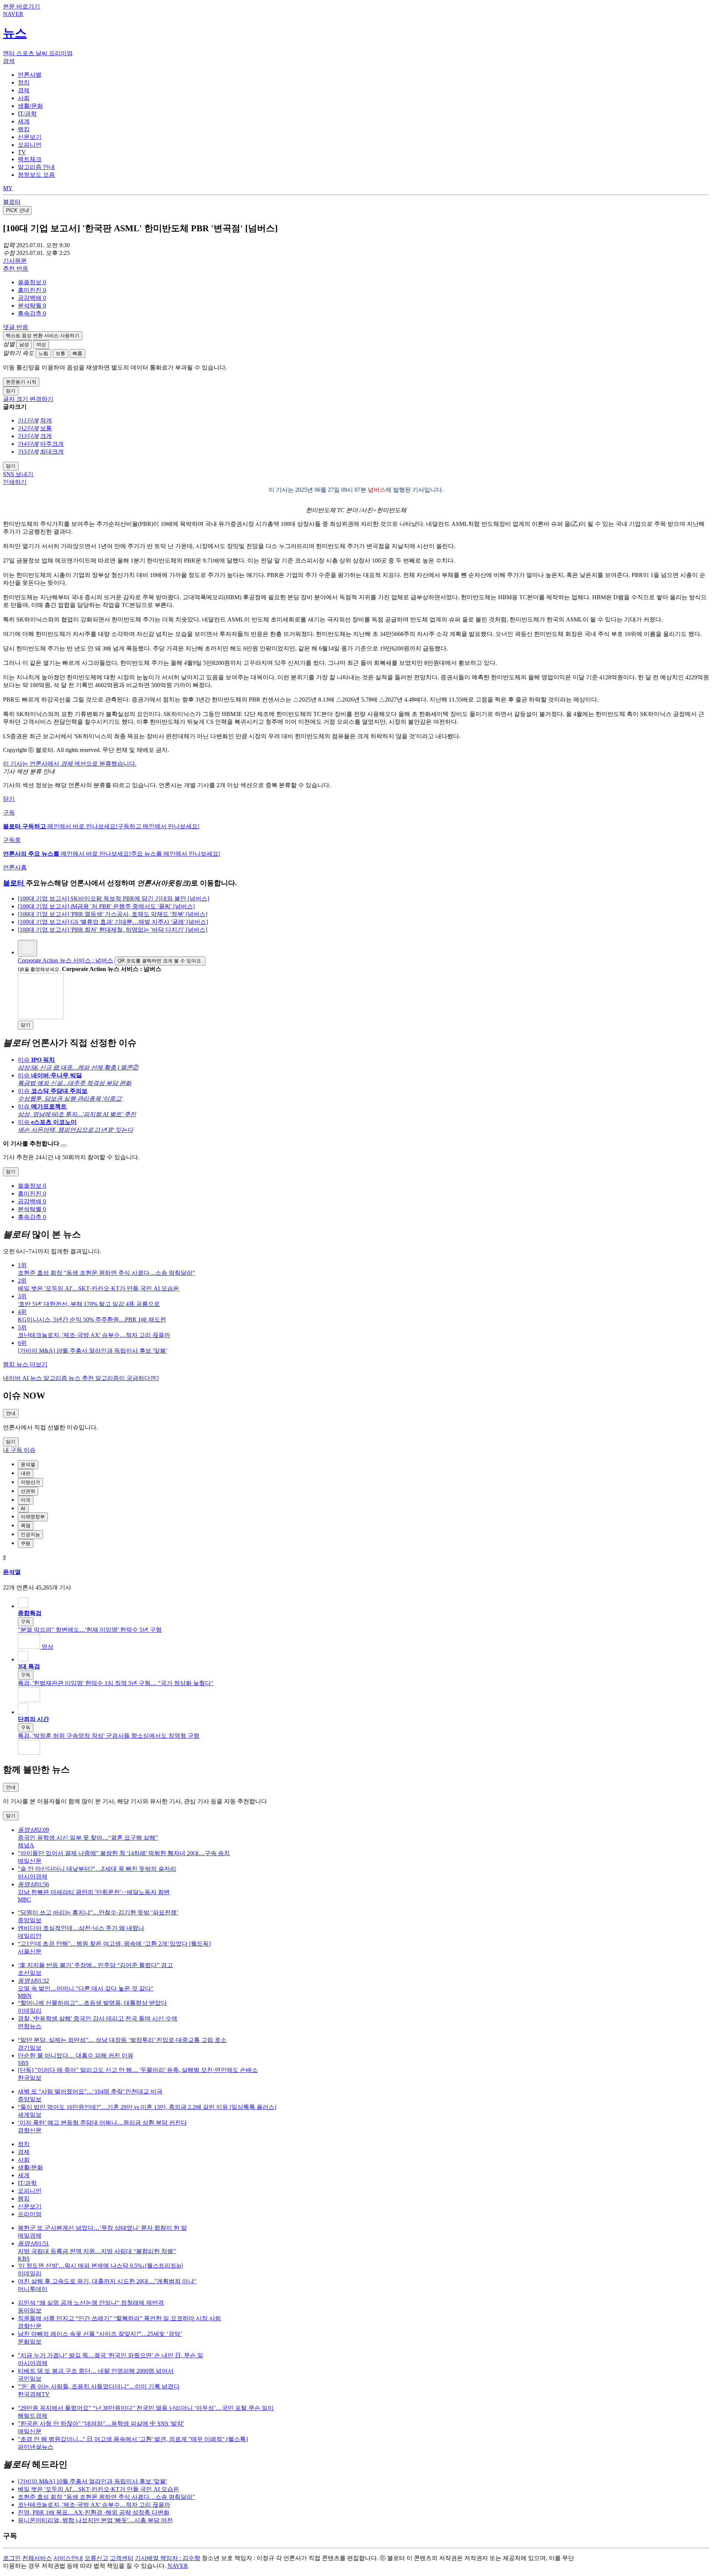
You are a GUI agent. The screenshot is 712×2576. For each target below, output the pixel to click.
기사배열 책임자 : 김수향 (168, 2558)
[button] (32, 282)
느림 (43, 353)
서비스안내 (68, 2558)
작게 (46, 420)
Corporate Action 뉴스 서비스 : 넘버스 (65, 960)
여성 (41, 344)
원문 (15, 261)
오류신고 (96, 2558)
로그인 (12, 2558)
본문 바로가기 (22, 6)
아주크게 (52, 444)
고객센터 (122, 2558)
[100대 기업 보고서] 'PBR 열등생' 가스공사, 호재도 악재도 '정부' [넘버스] (113, 914)
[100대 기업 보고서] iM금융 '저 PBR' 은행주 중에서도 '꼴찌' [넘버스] (106, 906)
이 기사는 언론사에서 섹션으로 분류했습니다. (70, 764)
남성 (24, 344)
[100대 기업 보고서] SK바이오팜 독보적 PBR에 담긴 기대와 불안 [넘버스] (113, 899)
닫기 (9, 799)
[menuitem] (363, 283)
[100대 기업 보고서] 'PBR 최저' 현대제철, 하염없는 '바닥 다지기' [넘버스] (113, 930)
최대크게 (52, 452)
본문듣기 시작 (21, 382)
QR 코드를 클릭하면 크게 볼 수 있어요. (160, 961)
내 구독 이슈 (19, 1450)
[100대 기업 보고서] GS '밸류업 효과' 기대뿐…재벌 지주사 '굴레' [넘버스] (113, 922)
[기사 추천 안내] (64, 1146)
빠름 (78, 353)
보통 (60, 353)
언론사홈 (15, 867)
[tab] (30, 75)
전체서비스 (37, 2558)
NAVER (178, 2566)
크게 (46, 436)
